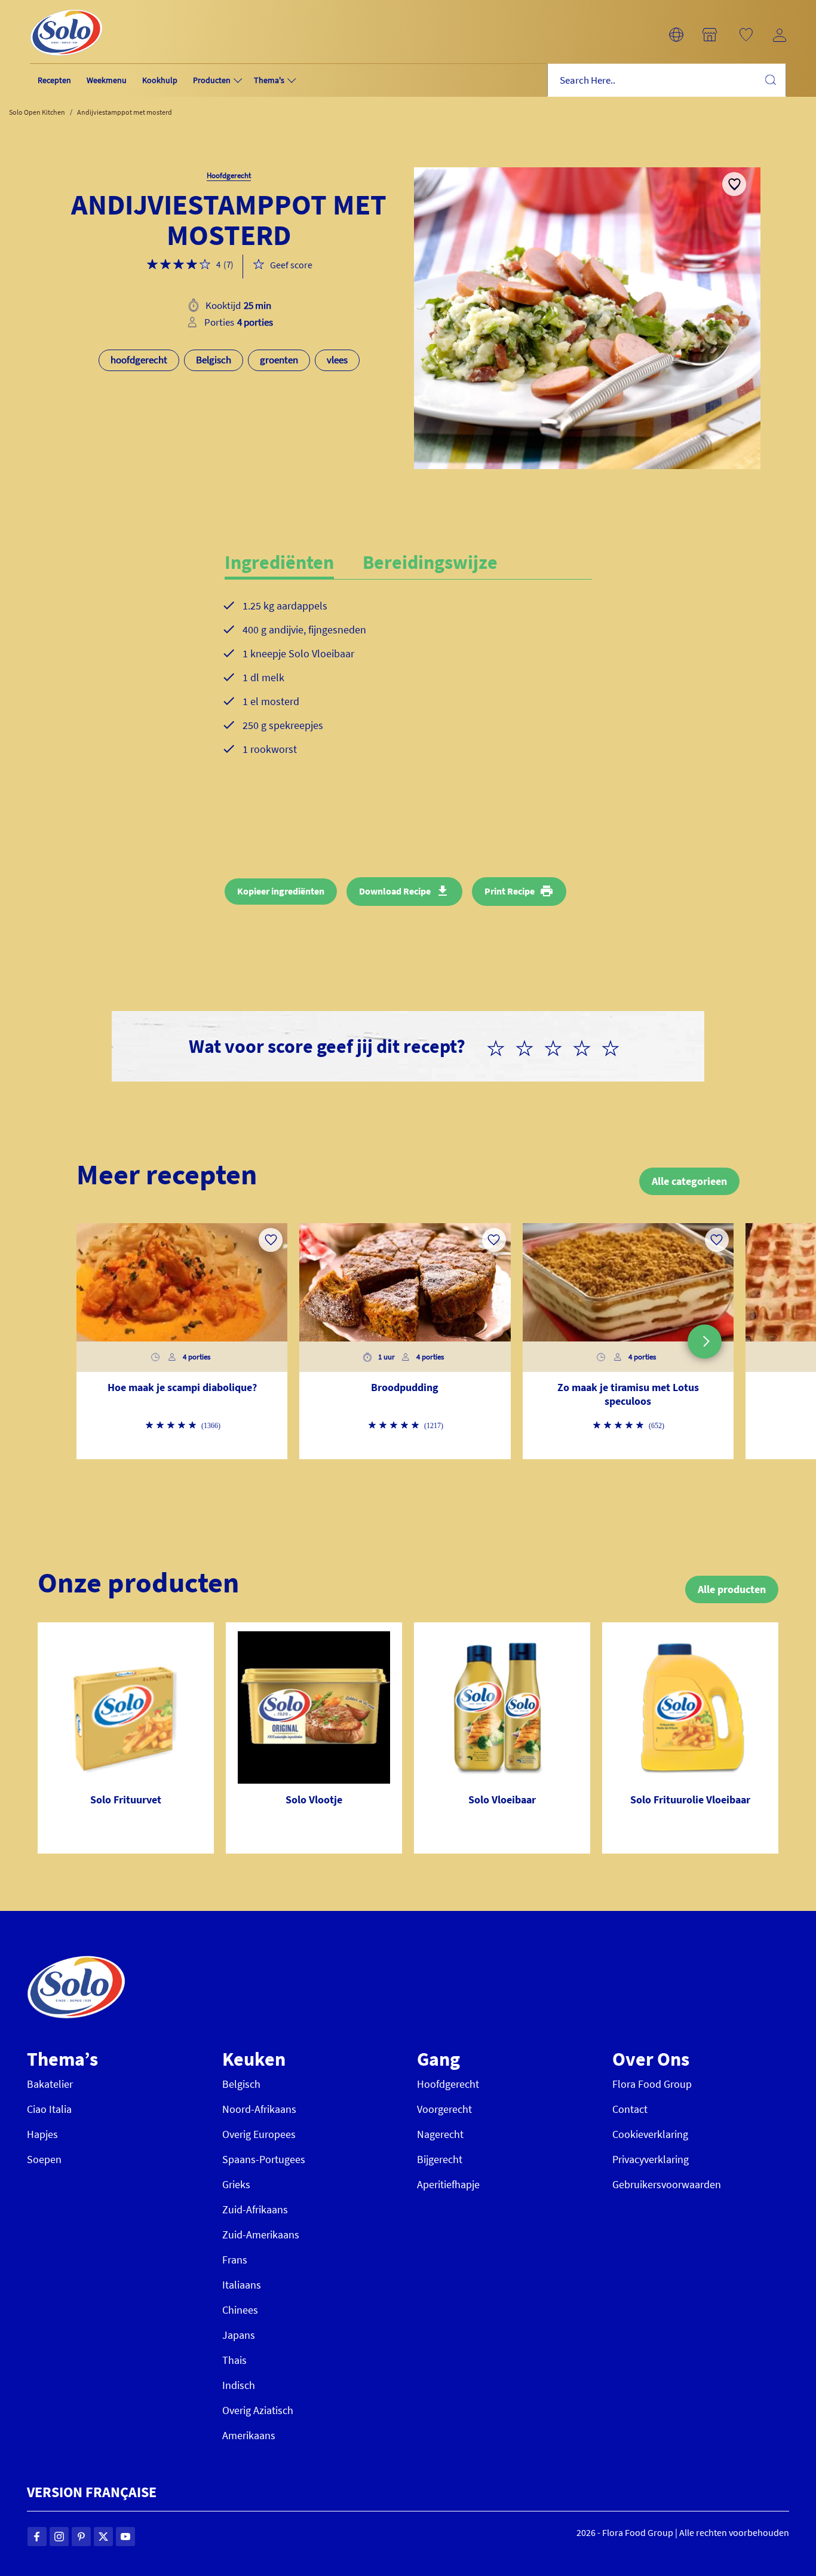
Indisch (239, 2385)
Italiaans (242, 2285)
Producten (212, 80)
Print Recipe (510, 891)
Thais (234, 2360)
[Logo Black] (66, 7)
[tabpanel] (408, 687)
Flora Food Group (652, 2084)
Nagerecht (440, 2134)
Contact (630, 2109)
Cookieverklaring (650, 2134)
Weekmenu (107, 80)
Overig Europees (259, 2134)
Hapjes (42, 2134)
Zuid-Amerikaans (261, 2235)
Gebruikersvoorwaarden (667, 2184)
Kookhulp (160, 80)
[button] (676, 35)
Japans (239, 2335)
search (770, 79)
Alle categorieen (689, 1181)
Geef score (291, 265)
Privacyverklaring (651, 2159)
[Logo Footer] (76, 1962)
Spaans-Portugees (264, 2159)
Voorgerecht (444, 2109)
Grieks (236, 2184)
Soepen (44, 2159)
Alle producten (732, 1589)
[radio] (501, 1046)
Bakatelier (50, 2084)
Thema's (269, 80)
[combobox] (667, 80)
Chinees (240, 2310)
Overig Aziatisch (258, 2410)
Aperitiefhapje (448, 2184)
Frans (235, 2260)
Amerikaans (249, 2435)
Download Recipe (395, 891)
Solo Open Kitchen (37, 112)
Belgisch (241, 2084)
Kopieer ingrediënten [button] (281, 891)
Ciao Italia (49, 2109)
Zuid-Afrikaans (255, 2209)
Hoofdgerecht (448, 2084)
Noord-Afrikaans (259, 2109)
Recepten (54, 80)
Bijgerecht (440, 2159)
